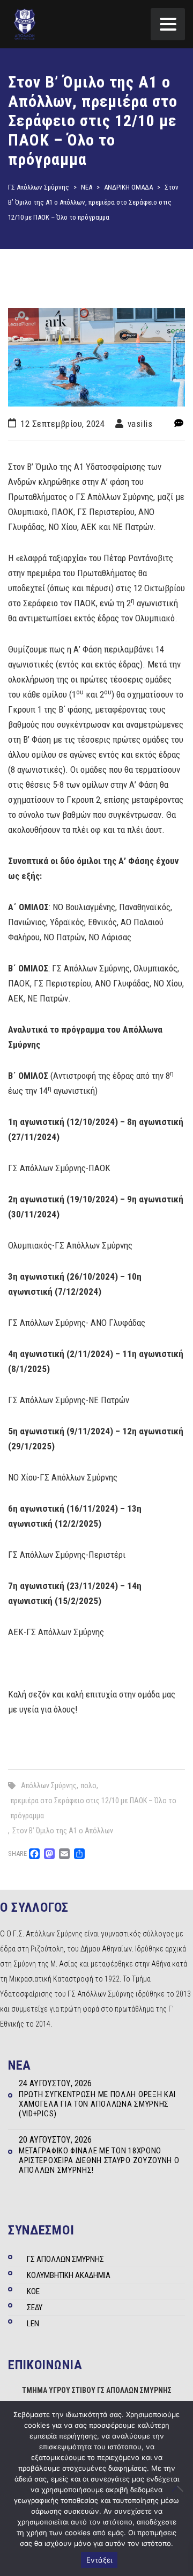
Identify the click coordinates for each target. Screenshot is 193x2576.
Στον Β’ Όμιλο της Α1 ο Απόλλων (63, 1831)
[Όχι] (180, 2488)
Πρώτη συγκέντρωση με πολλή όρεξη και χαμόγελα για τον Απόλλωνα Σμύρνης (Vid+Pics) (97, 2104)
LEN (33, 2324)
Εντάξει (99, 2560)
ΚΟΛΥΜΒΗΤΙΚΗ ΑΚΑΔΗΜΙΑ (69, 2275)
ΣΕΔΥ (35, 2307)
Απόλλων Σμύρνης (49, 1786)
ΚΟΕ (33, 2291)
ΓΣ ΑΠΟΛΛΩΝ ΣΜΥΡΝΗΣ (65, 2259)
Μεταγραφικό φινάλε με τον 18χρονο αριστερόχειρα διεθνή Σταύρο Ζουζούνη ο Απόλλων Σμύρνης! (99, 2160)
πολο (89, 1786)
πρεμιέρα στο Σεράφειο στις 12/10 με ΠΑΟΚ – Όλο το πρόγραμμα (94, 1808)
